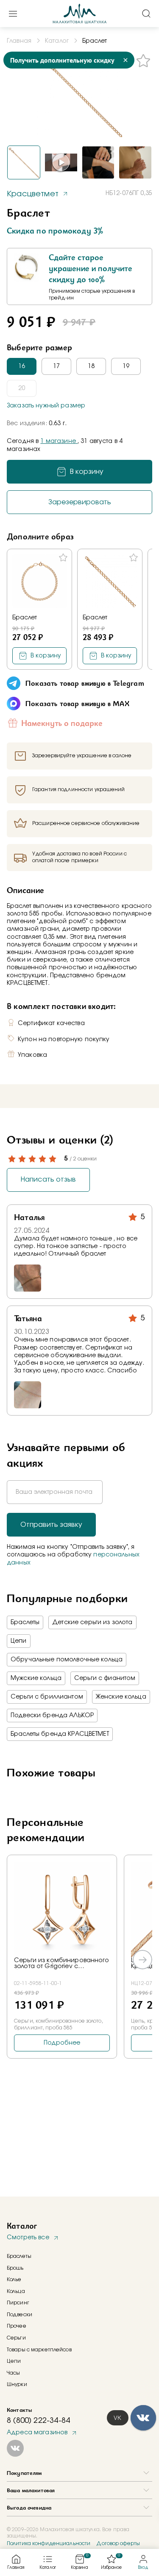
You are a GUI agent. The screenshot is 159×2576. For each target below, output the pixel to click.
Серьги (16, 2338)
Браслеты (25, 1622)
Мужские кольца (36, 1678)
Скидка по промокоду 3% (55, 231)
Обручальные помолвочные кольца (67, 1660)
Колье (14, 2279)
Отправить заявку (51, 1525)
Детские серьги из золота (92, 1622)
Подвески (20, 2315)
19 (126, 366)
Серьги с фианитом (105, 1678)
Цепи (19, 1641)
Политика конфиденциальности (49, 2543)
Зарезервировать (80, 502)
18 (91, 366)
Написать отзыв (48, 1179)
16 (22, 366)
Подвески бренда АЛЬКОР (52, 1716)
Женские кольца (121, 1697)
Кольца (16, 2291)
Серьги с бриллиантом (47, 1697)
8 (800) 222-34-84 (38, 2421)
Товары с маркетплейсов (39, 2350)
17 (56, 366)
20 (22, 388)
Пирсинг (18, 2303)
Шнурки (17, 2384)
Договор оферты (118, 2543)
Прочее (17, 2326)
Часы (13, 2373)
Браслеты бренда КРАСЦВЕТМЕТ (60, 1734)
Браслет (25, 618)
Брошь (15, 2268)
